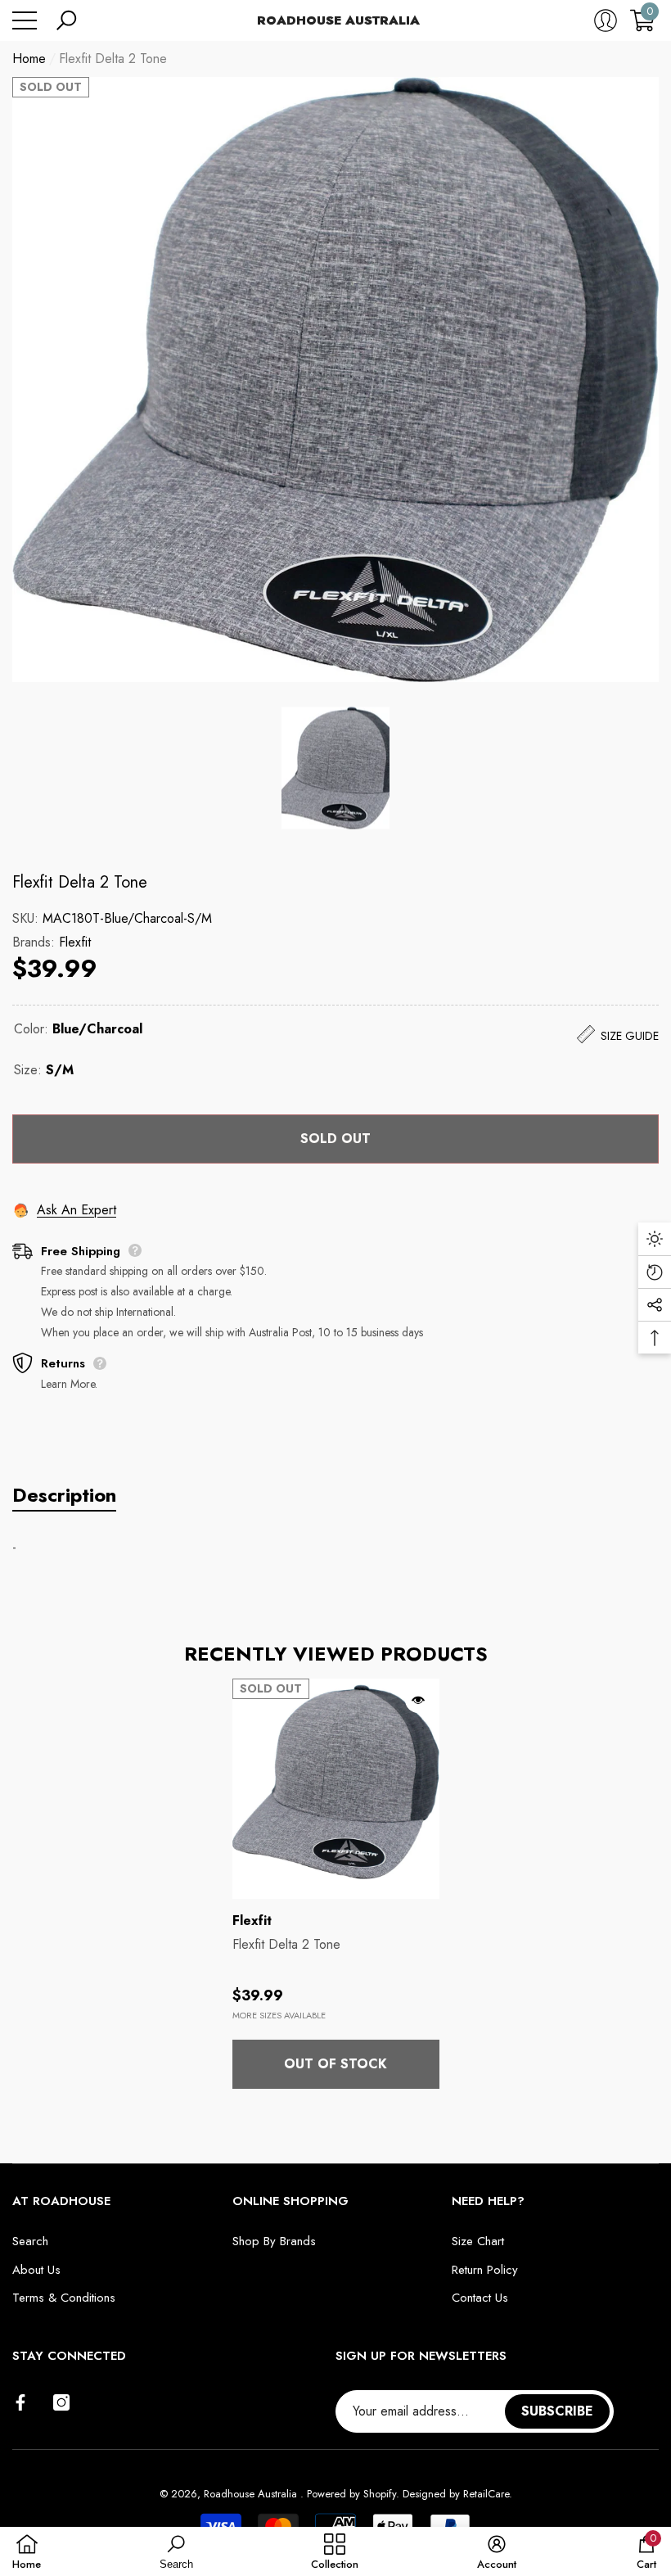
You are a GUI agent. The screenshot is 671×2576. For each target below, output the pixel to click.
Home (29, 59)
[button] (66, 20)
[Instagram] (61, 2402)
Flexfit (75, 942)
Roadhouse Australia (252, 2494)
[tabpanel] (336, 1884)
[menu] (25, 20)
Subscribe (557, 2411)
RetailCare (486, 2494)
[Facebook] (20, 2402)
